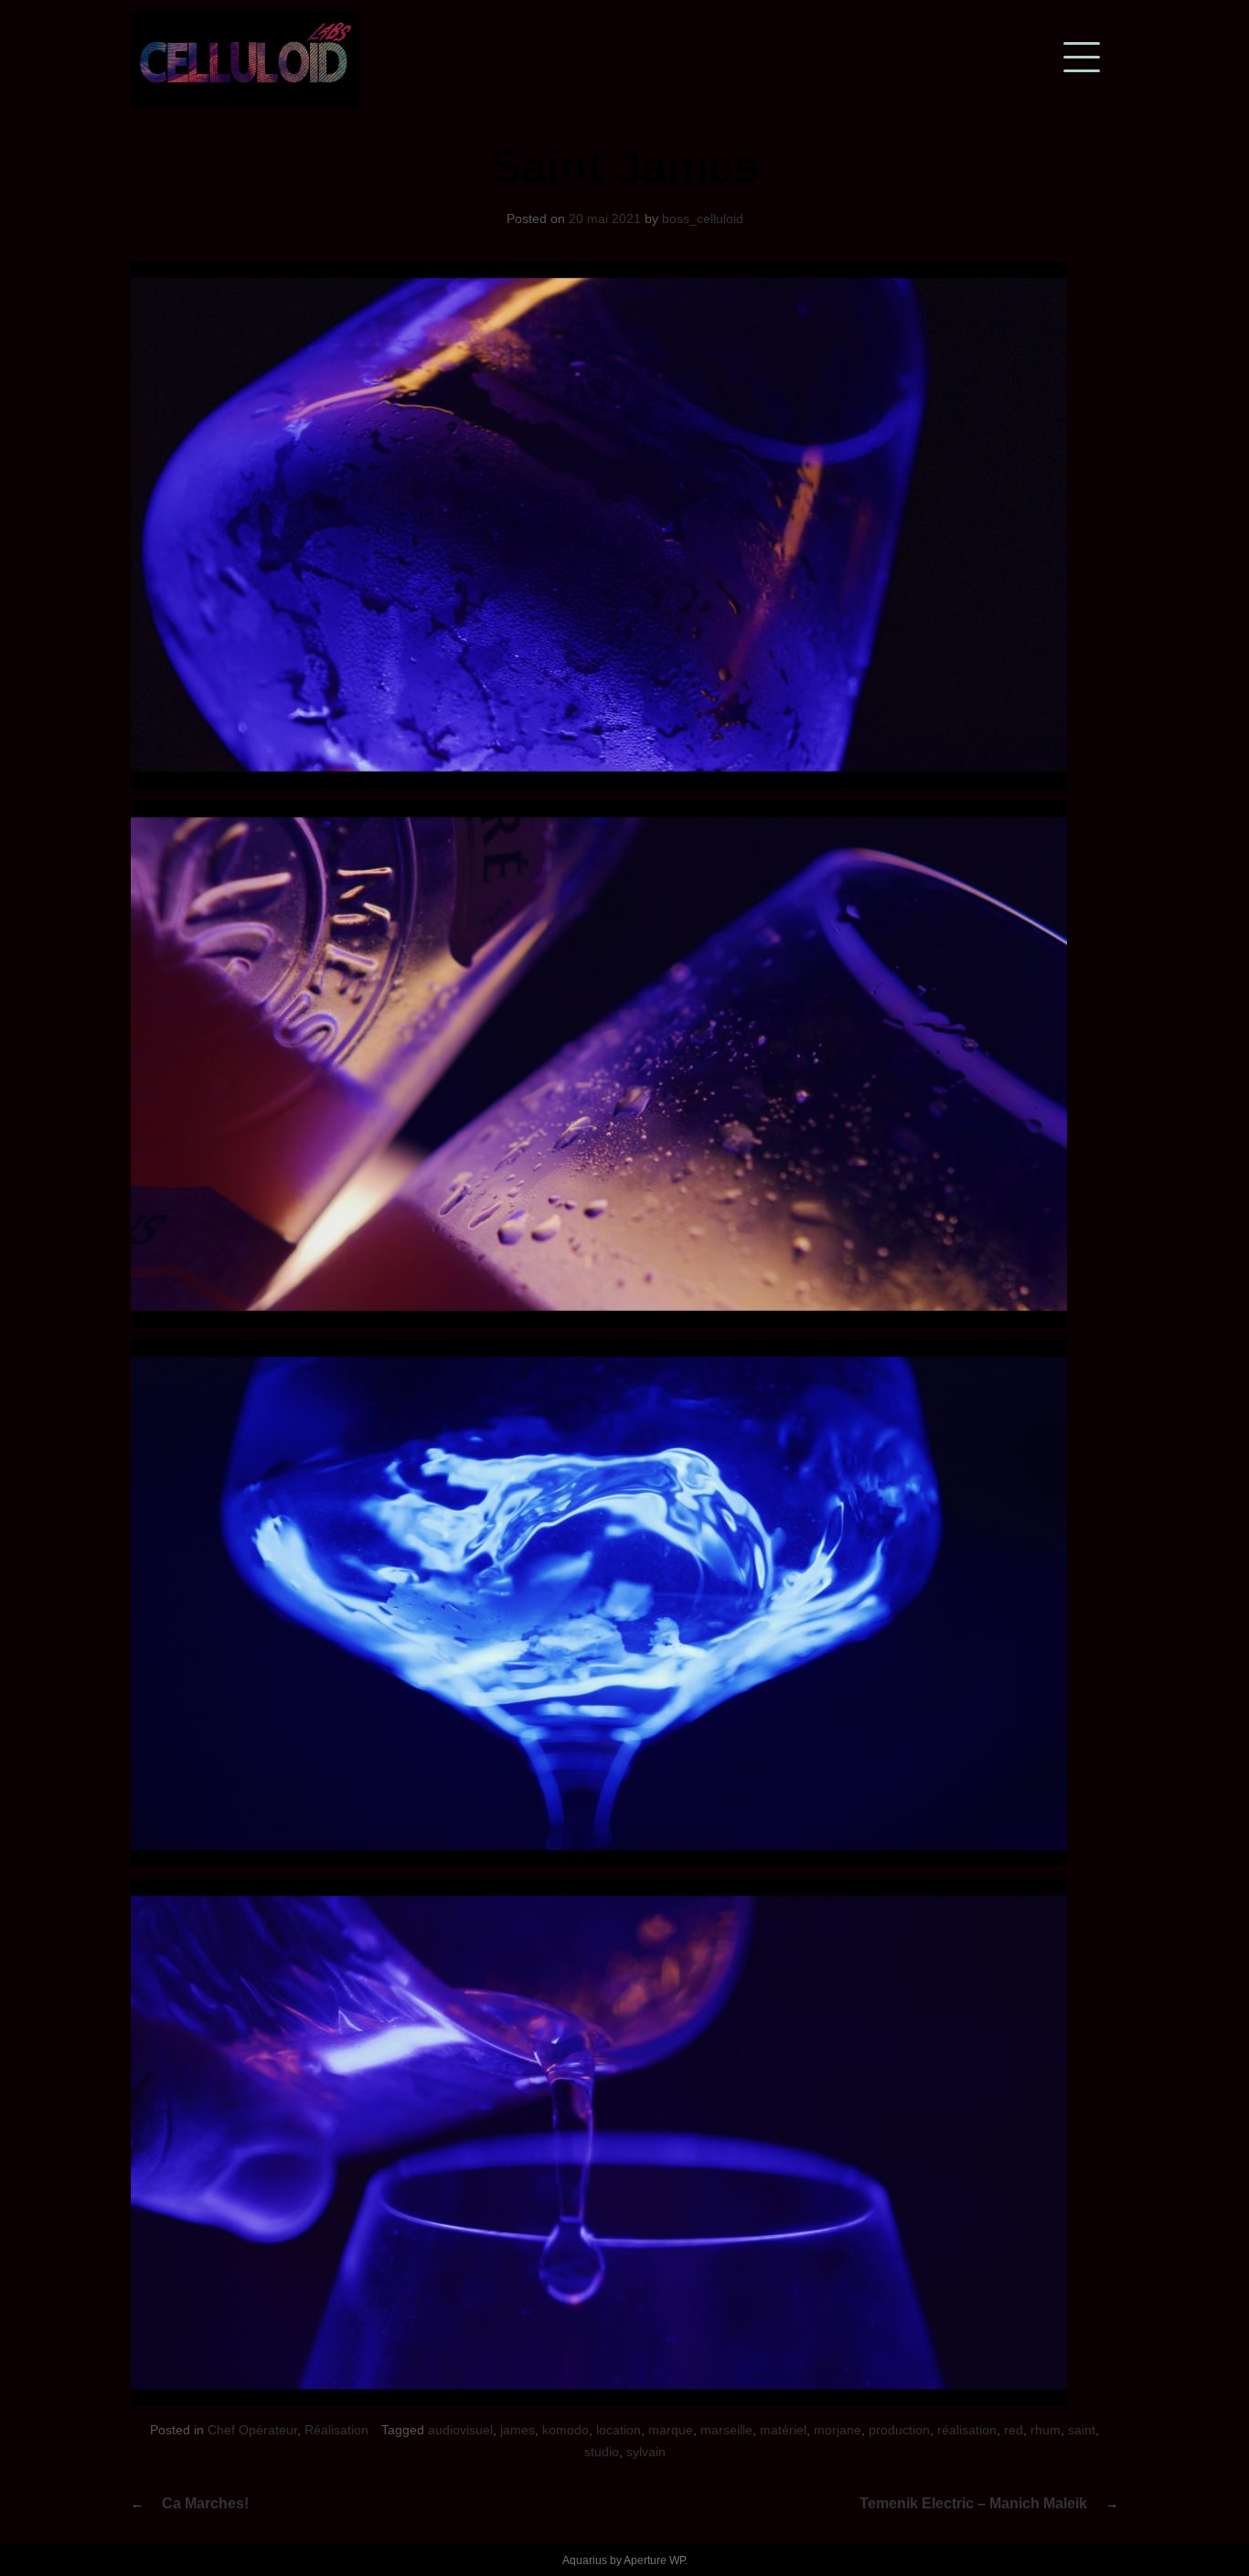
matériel (783, 2430)
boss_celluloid (703, 218)
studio (602, 2452)
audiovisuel (460, 2430)
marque (671, 2430)
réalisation (967, 2430)
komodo (566, 2430)
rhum (1046, 2430)
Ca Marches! (205, 2503)
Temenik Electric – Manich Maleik (973, 2503)
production (899, 2430)
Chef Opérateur (252, 2430)
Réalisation (336, 2430)
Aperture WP (654, 2560)
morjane (838, 2430)
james (518, 2430)
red (1014, 2430)
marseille (726, 2430)
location (619, 2430)
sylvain (646, 2452)
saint (1082, 2430)
